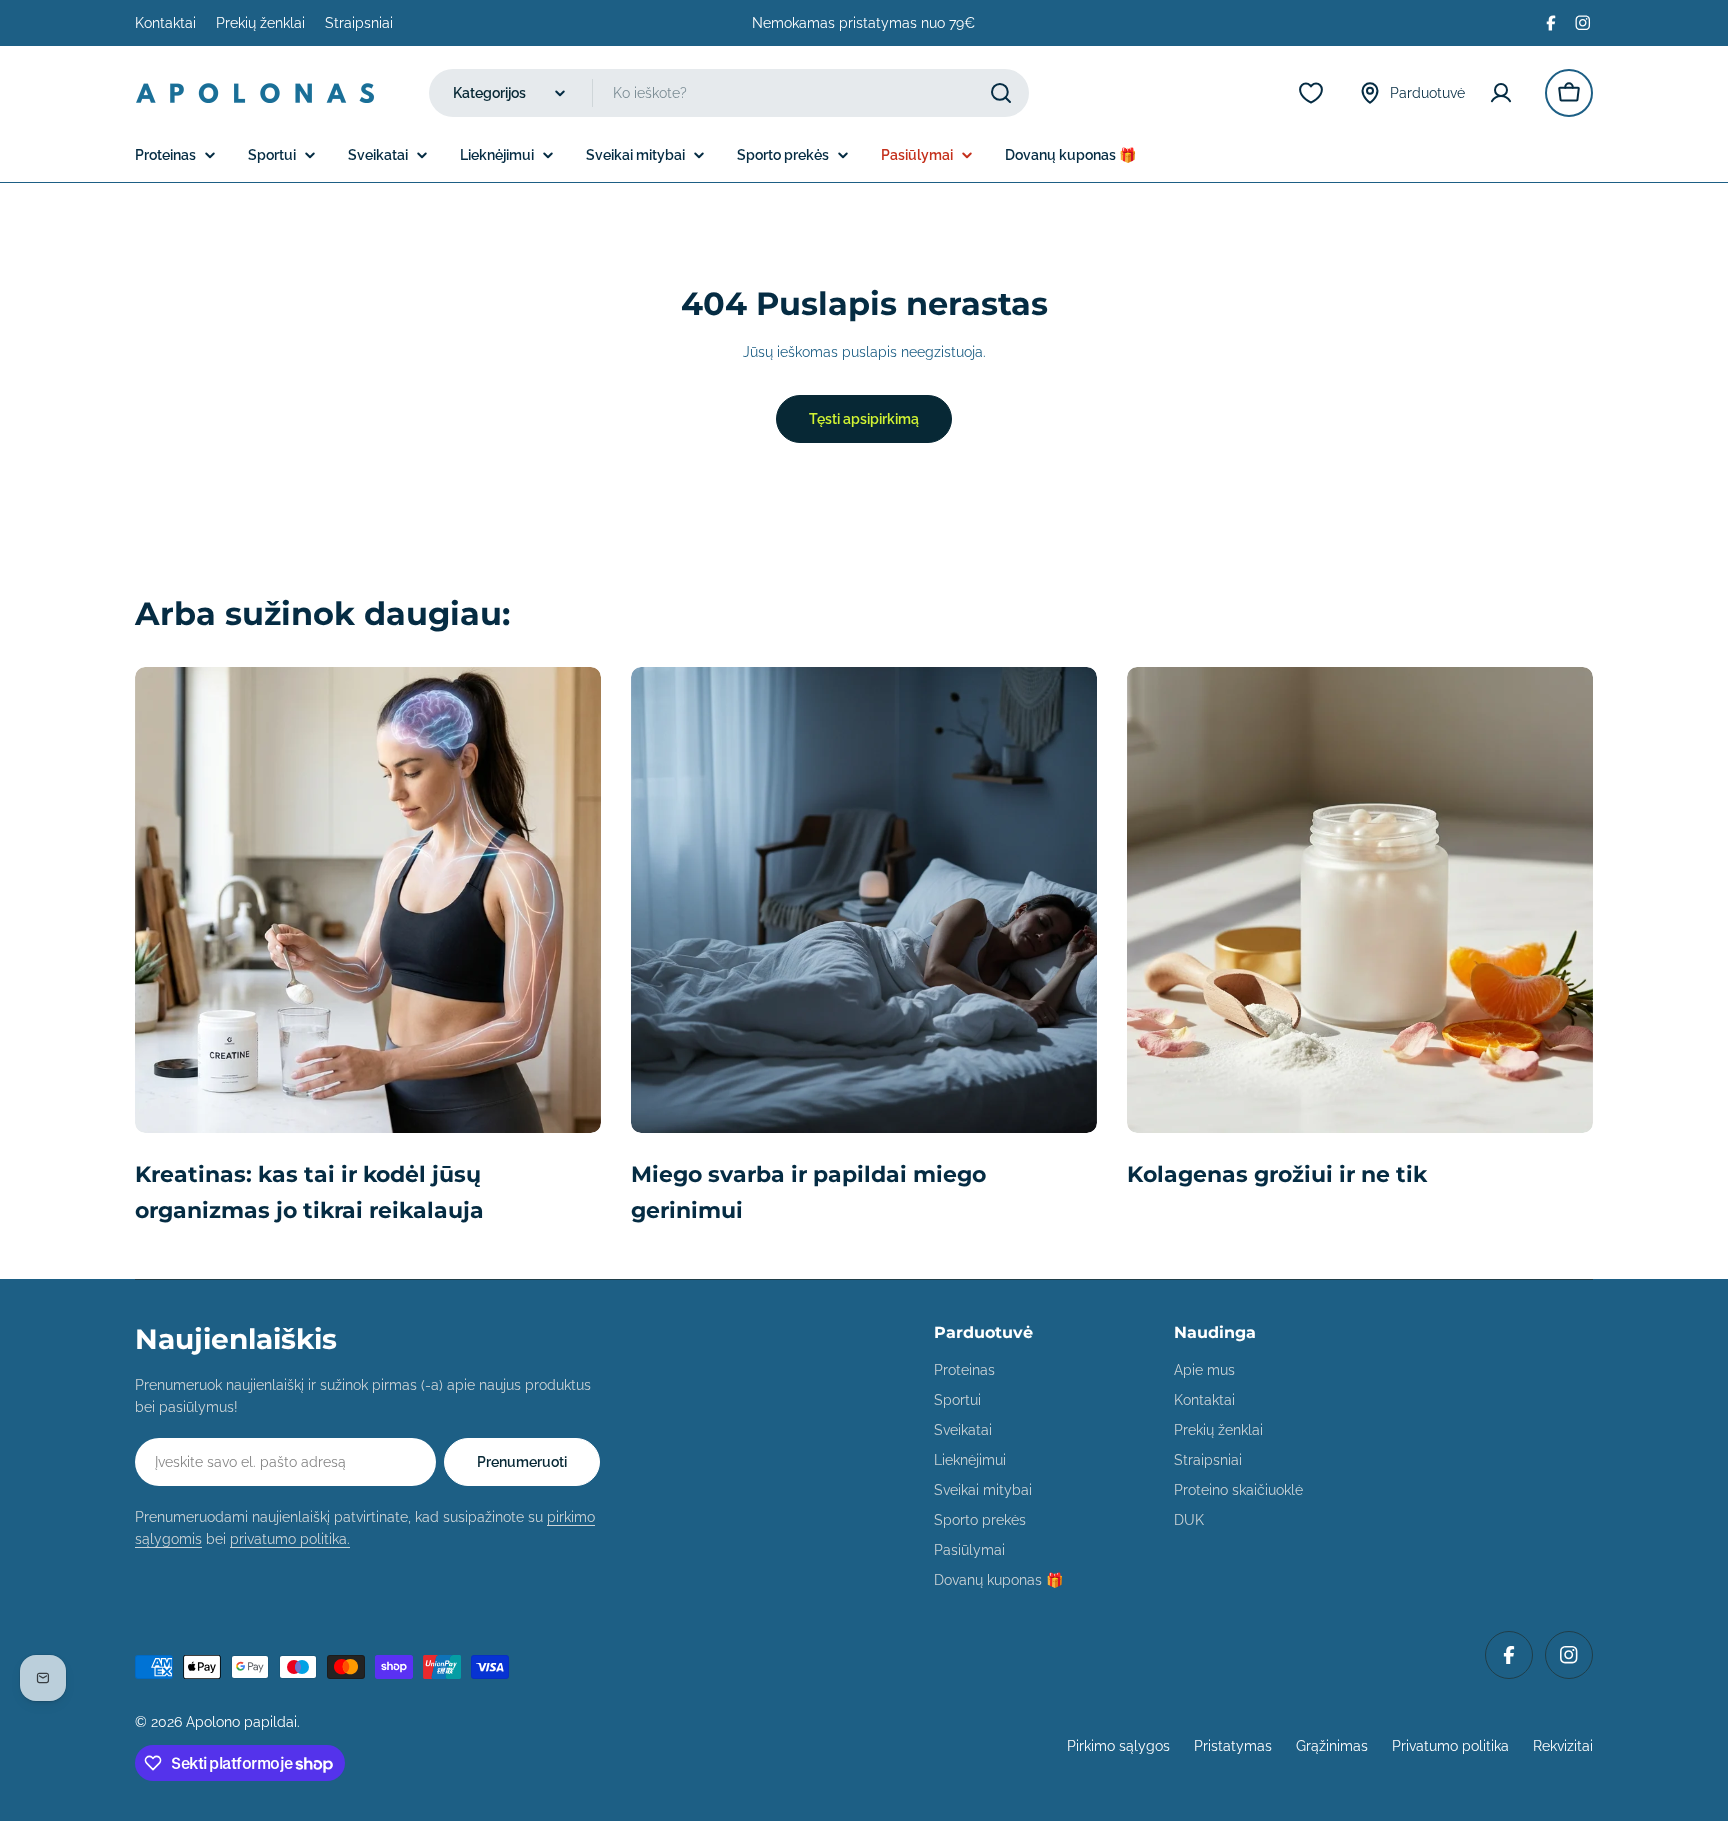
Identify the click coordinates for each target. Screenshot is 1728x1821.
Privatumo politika (1450, 1746)
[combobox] (729, 93)
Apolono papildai (241, 1722)
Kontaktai (165, 23)
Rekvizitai (1563, 1746)
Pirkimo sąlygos (1118, 1746)
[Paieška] (1001, 93)
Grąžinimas (1332, 1746)
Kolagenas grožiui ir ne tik (1277, 1174)
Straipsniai (359, 23)
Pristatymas (1233, 1746)
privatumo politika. (290, 1539)
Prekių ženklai (260, 23)
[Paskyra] (1505, 93)
